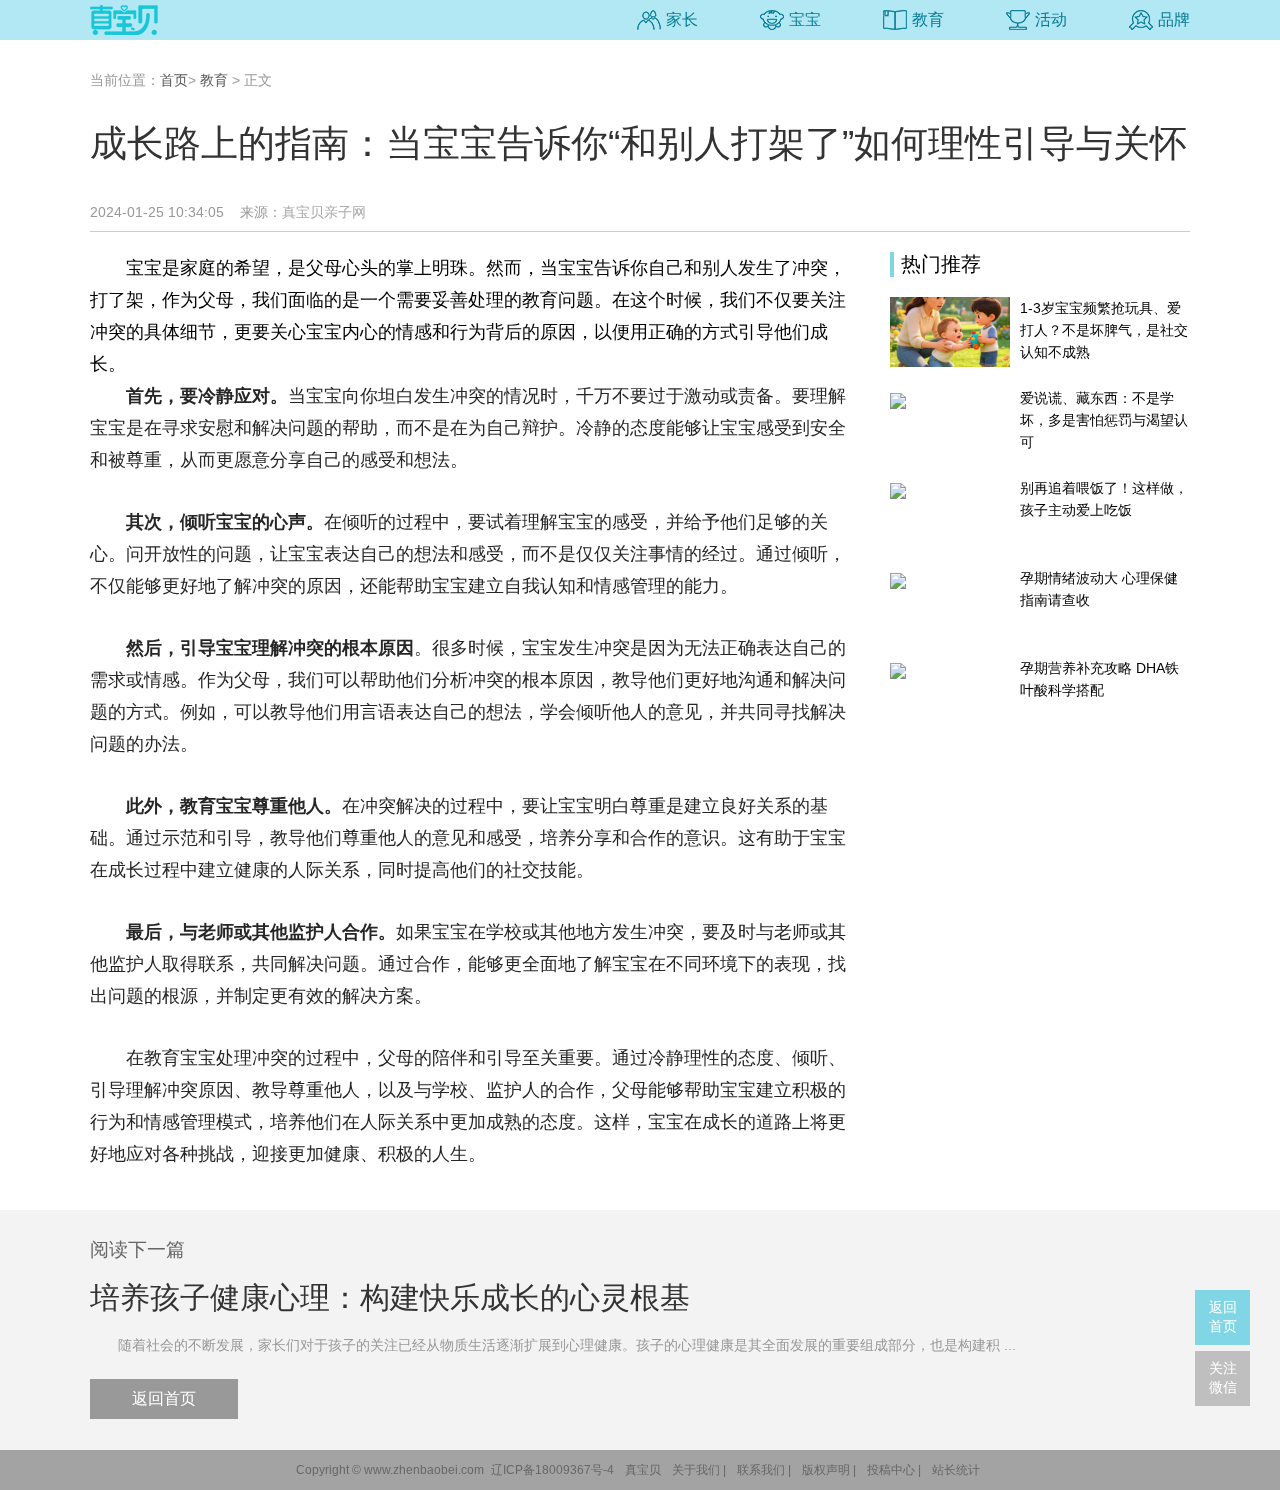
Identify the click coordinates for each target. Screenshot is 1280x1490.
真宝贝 (643, 1470)
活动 (1051, 19)
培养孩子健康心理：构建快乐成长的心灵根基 (390, 1297)
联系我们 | (764, 1470)
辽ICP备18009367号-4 (552, 1470)
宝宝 (805, 19)
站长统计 (956, 1470)
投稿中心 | (894, 1470)
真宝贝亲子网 (324, 212)
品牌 (1174, 19)
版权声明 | (829, 1470)
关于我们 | (699, 1470)
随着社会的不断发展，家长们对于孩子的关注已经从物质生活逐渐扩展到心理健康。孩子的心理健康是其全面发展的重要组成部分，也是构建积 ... (553, 1345)
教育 (928, 19)
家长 (682, 19)
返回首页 (164, 1398)
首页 (174, 80)
